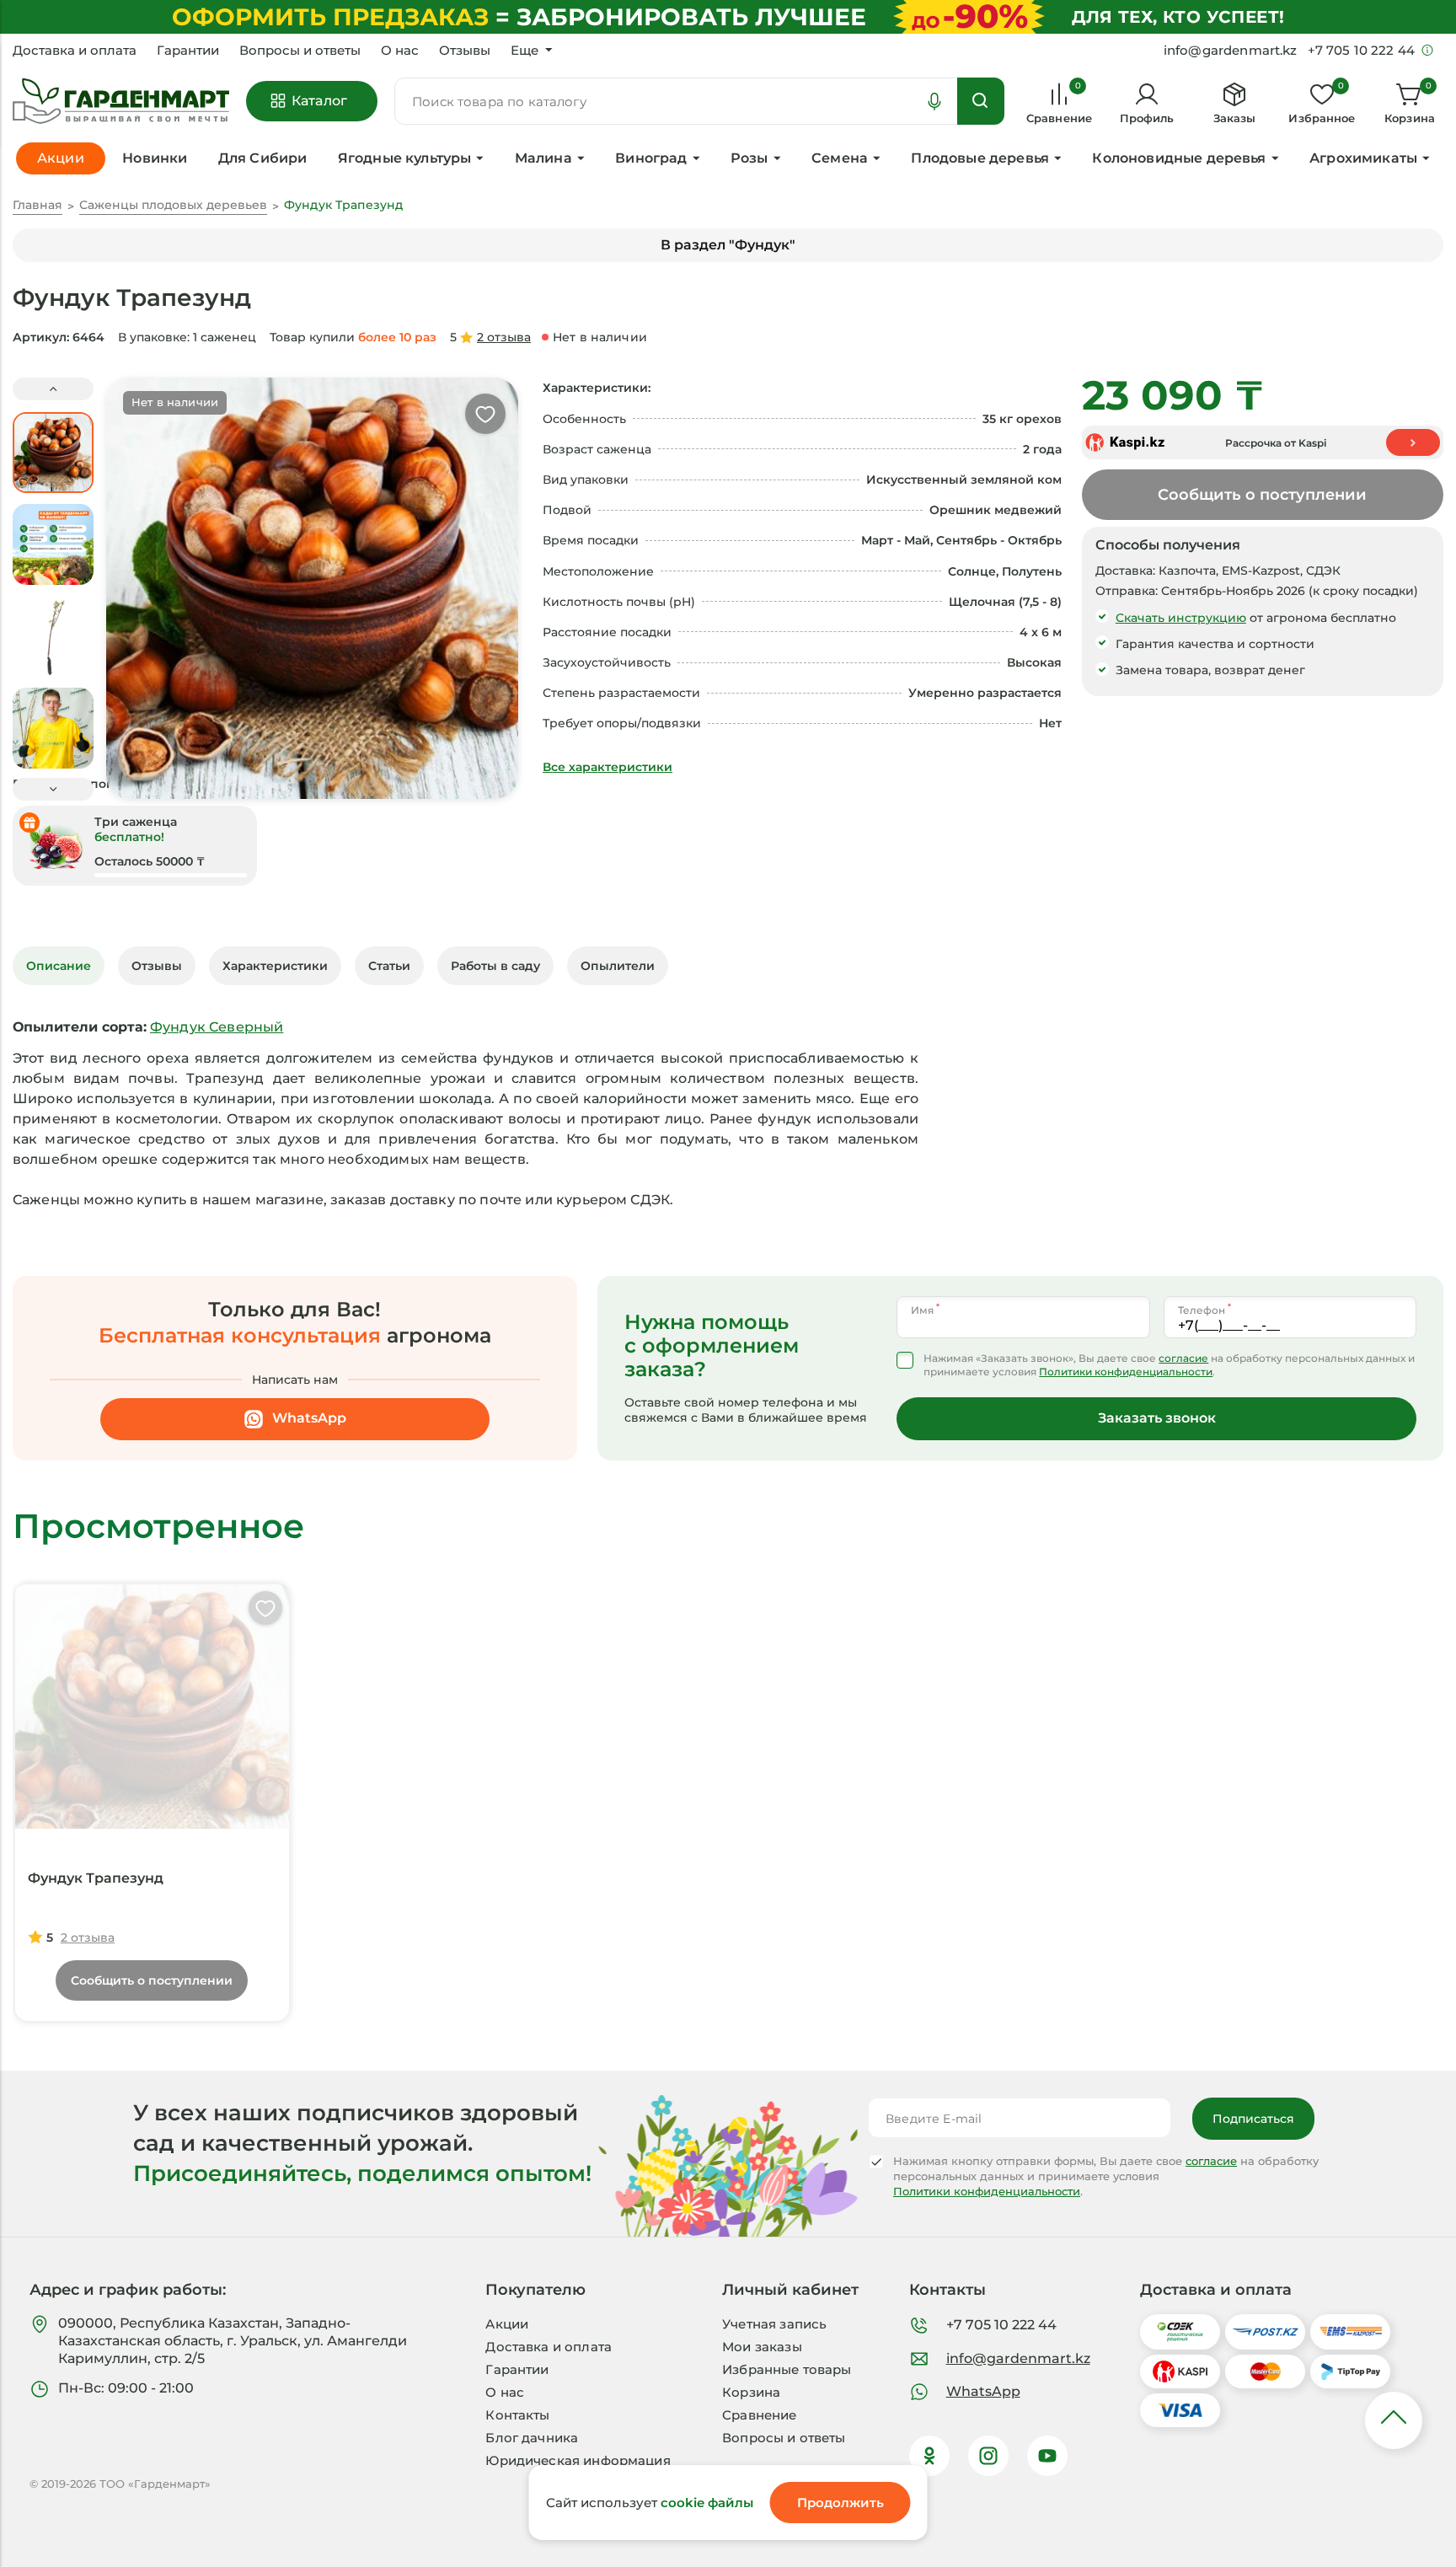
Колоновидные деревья (1179, 158)
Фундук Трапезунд (96, 1878)
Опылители (618, 966)
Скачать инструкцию (1181, 618)
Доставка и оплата (75, 51)
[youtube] (1047, 2456)
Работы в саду (495, 966)
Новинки (155, 158)
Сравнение (759, 2415)
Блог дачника (532, 2438)
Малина (543, 158)
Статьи (389, 966)
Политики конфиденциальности (1126, 1372)
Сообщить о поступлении (1262, 495)
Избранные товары (787, 2369)
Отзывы (465, 51)
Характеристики (275, 966)
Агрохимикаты (1363, 158)
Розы (749, 158)
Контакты (517, 2415)
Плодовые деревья (980, 158)
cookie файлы (707, 2503)
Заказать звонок (1157, 1418)
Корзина (751, 2392)
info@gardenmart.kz (1018, 2358)
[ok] (929, 2456)
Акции (507, 2324)
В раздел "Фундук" (728, 245)
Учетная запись (774, 2324)
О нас (400, 51)
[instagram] (988, 2456)
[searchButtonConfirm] (981, 101)
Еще (525, 51)
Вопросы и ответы (300, 51)
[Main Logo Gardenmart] (121, 102)
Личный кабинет (790, 2290)
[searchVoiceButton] (934, 101)
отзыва (504, 337)
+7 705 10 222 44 (1001, 2325)
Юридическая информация (578, 2460)
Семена (840, 158)
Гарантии (188, 51)
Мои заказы (762, 2347)
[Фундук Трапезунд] (152, 1707)
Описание (59, 966)
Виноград (651, 158)
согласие (1183, 1358)
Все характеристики (608, 767)
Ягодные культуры (405, 158)
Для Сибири (263, 158)
